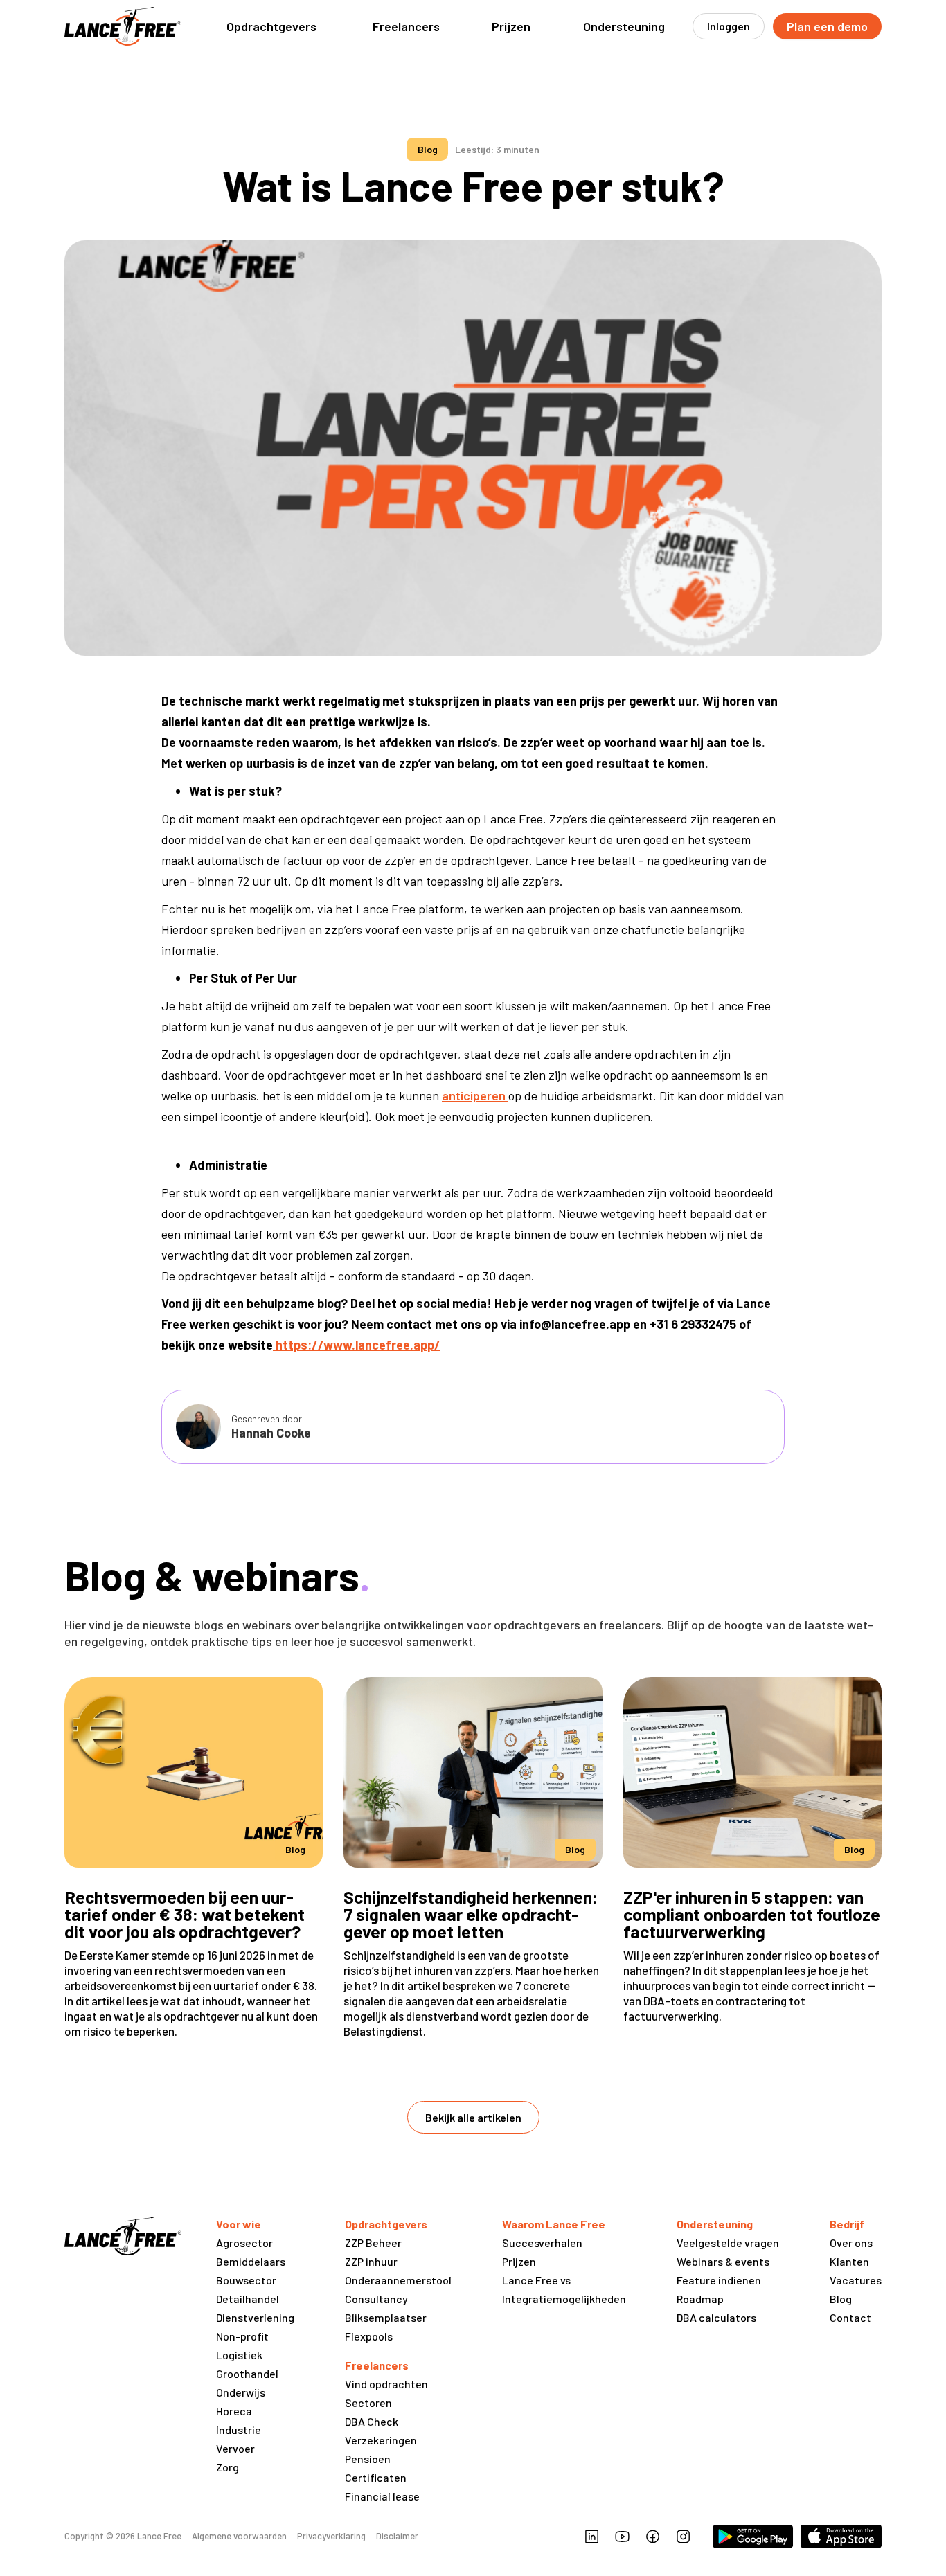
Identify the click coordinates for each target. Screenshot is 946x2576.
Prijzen (511, 26)
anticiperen (475, 1095)
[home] (123, 26)
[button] (271, 26)
